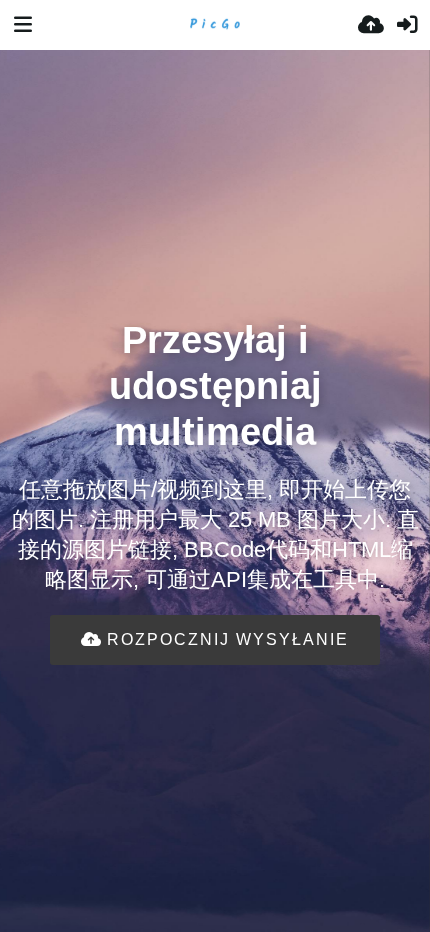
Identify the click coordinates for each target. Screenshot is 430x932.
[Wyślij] (371, 25)
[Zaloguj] (407, 25)
